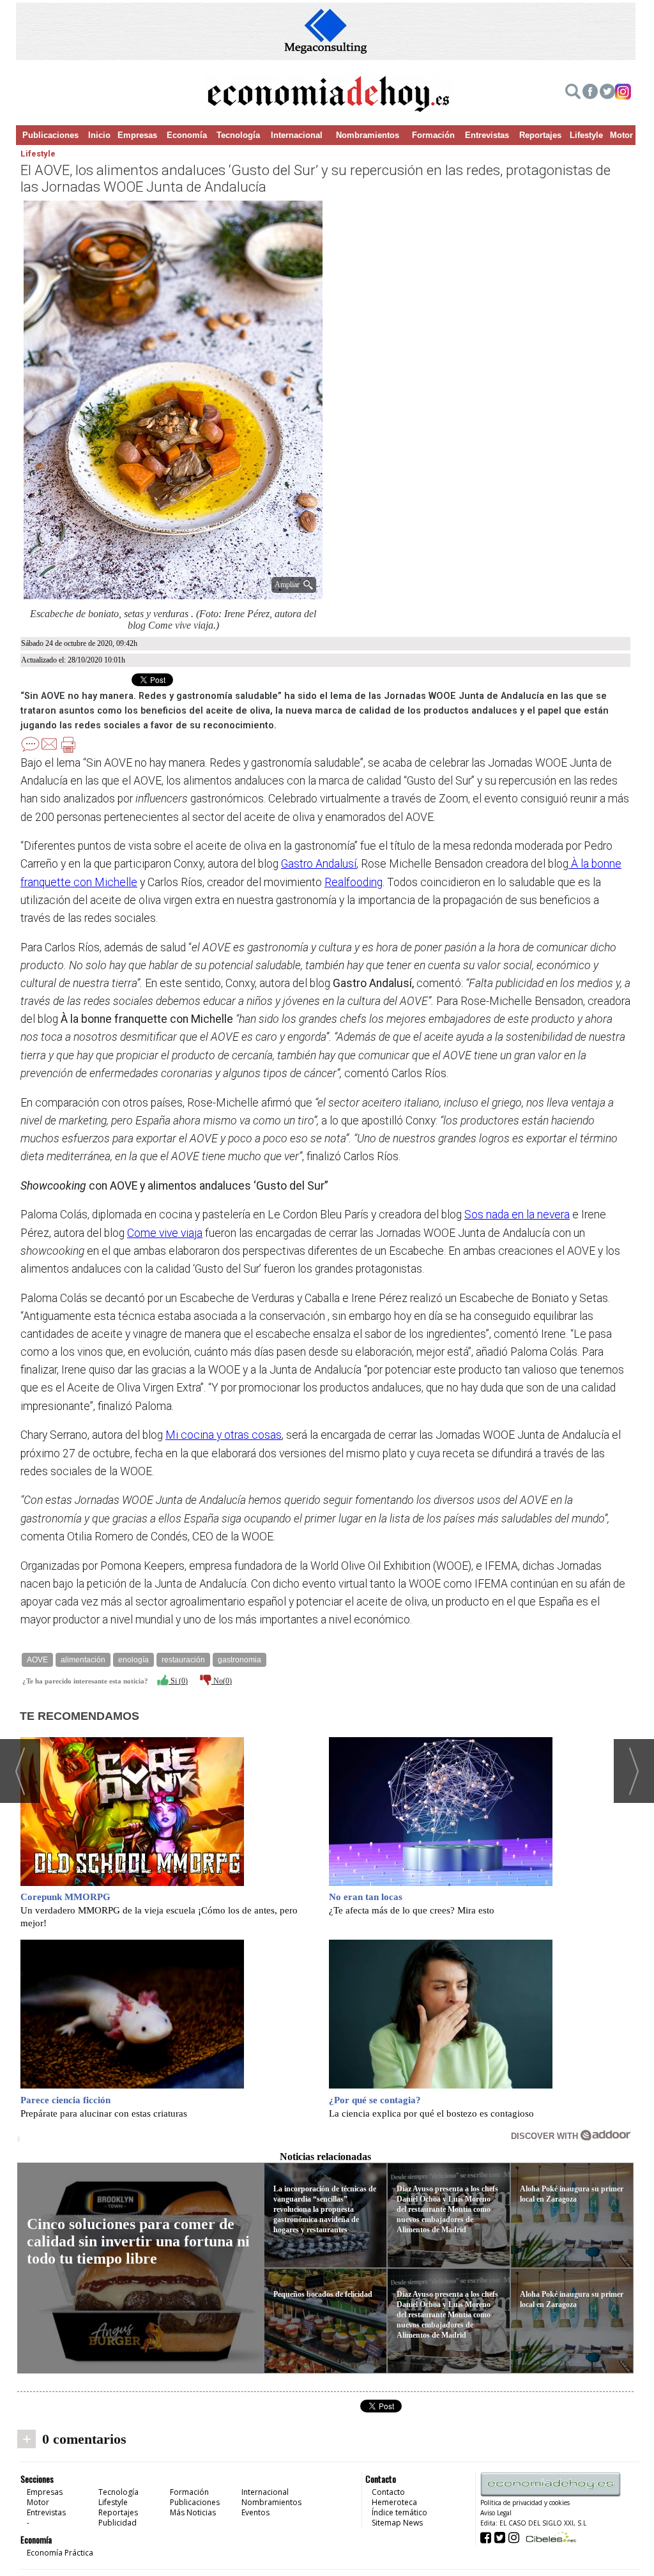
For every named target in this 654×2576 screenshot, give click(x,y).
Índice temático (399, 2512)
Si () (178, 1681)
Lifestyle (586, 135)
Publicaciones (50, 135)
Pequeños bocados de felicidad (323, 2294)
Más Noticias (193, 2512)
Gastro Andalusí (319, 864)
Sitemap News (397, 2523)
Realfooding (354, 882)
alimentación (83, 1660)
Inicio (99, 135)
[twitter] (607, 93)
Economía (187, 135)
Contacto (388, 2492)
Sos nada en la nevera (517, 1215)
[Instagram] (623, 93)
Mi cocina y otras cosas (224, 1435)
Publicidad (118, 2523)
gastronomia (240, 1660)
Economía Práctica (60, 2553)
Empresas (137, 135)
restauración (183, 1660)
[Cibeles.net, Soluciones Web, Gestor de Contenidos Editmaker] (550, 2537)
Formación (433, 135)
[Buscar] (573, 93)
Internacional (297, 135)
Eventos (255, 2512)
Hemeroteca (394, 2502)
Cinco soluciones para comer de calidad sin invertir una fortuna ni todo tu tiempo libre (138, 2241)
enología (133, 1660)
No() (222, 1681)
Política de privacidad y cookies (525, 2503)
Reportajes (540, 135)
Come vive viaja (165, 1233)
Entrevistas (487, 135)
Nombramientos (368, 135)
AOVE (37, 1660)
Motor (621, 135)
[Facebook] (590, 93)
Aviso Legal (496, 2513)
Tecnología (238, 135)
